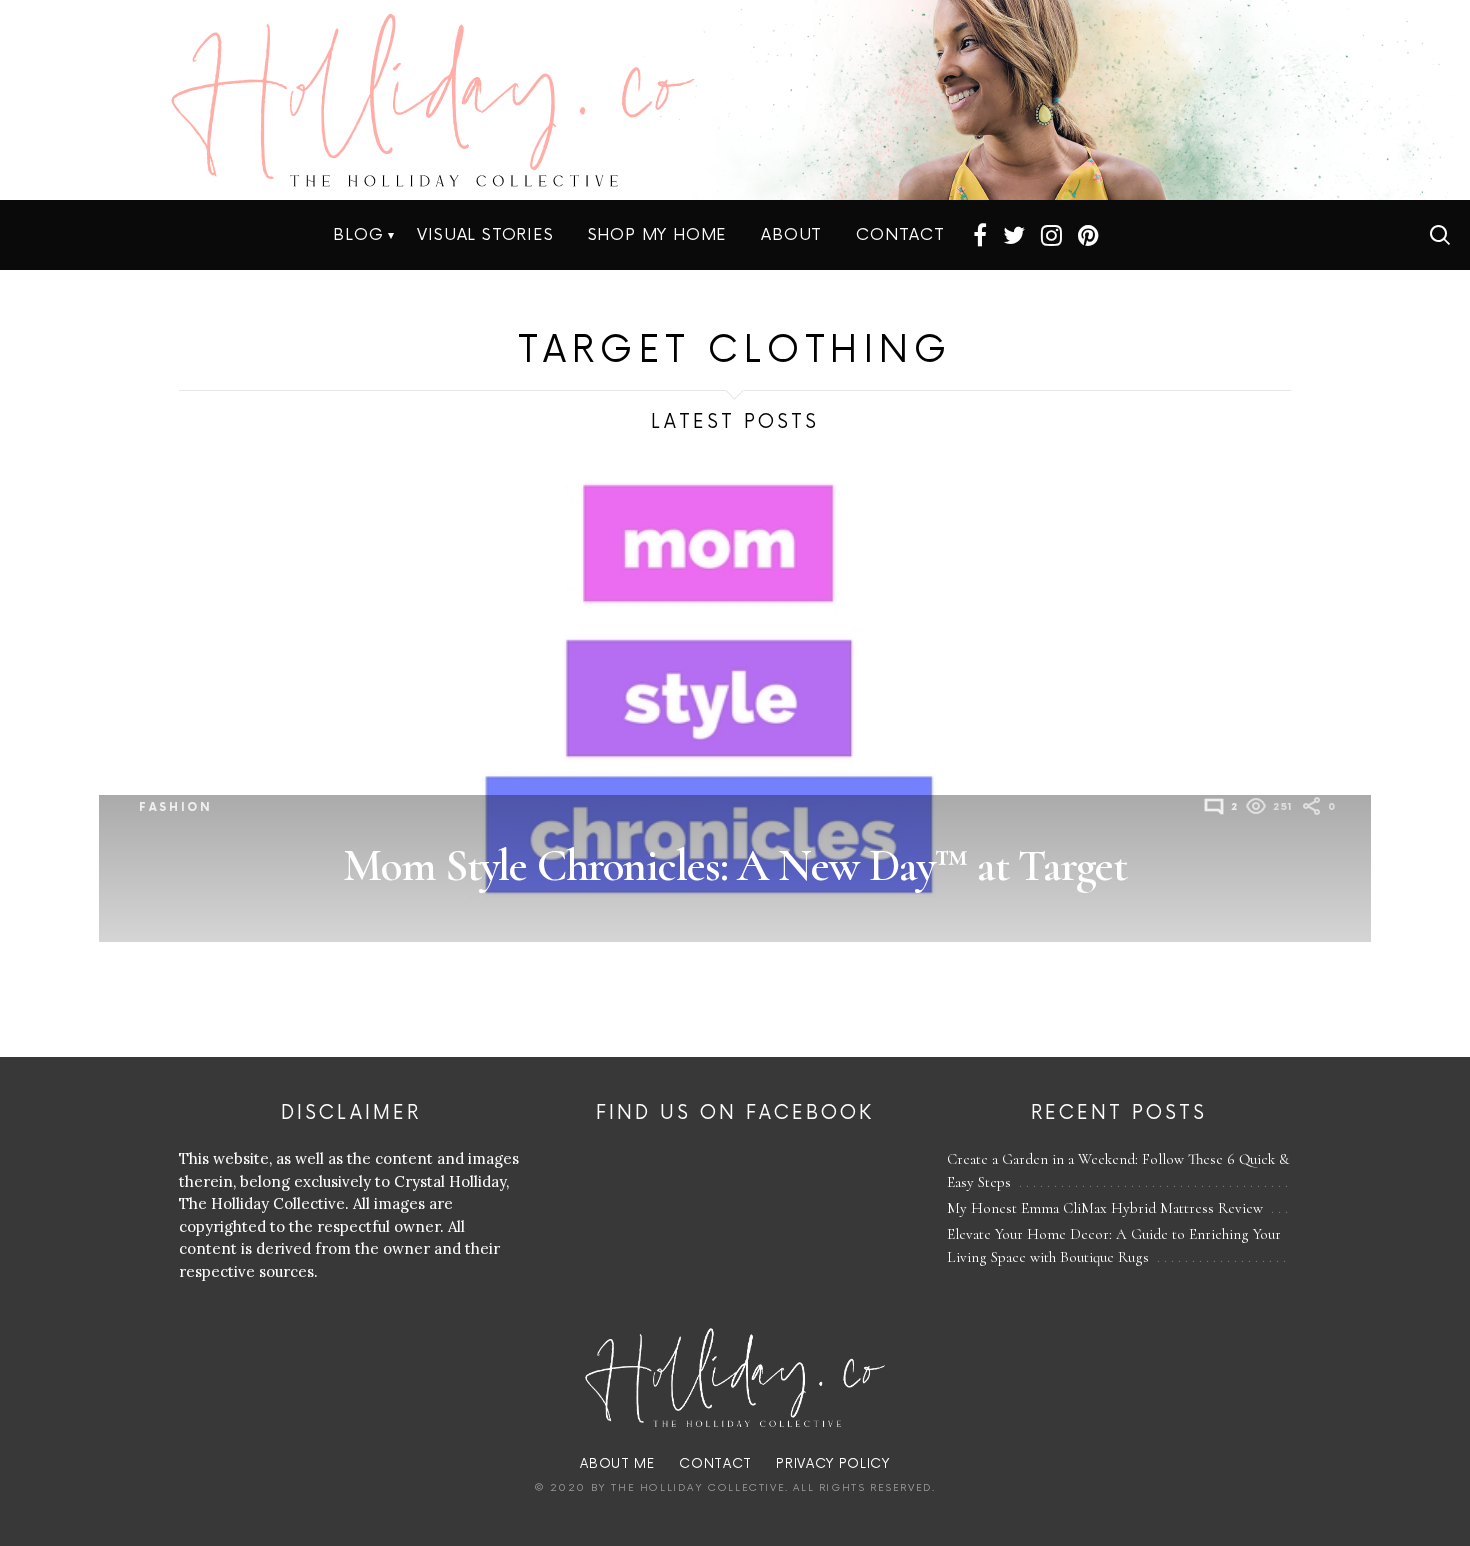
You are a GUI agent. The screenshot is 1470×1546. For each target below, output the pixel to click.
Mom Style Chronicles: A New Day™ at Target (734, 865)
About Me (617, 1464)
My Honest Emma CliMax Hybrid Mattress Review (1105, 1208)
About (791, 235)
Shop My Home (658, 235)
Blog (358, 235)
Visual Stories (485, 235)
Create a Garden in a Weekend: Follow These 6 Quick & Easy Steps (1118, 1170)
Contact (900, 235)
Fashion (175, 807)
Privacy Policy (832, 1464)
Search (1440, 235)
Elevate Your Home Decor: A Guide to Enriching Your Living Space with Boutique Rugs (1114, 1245)
